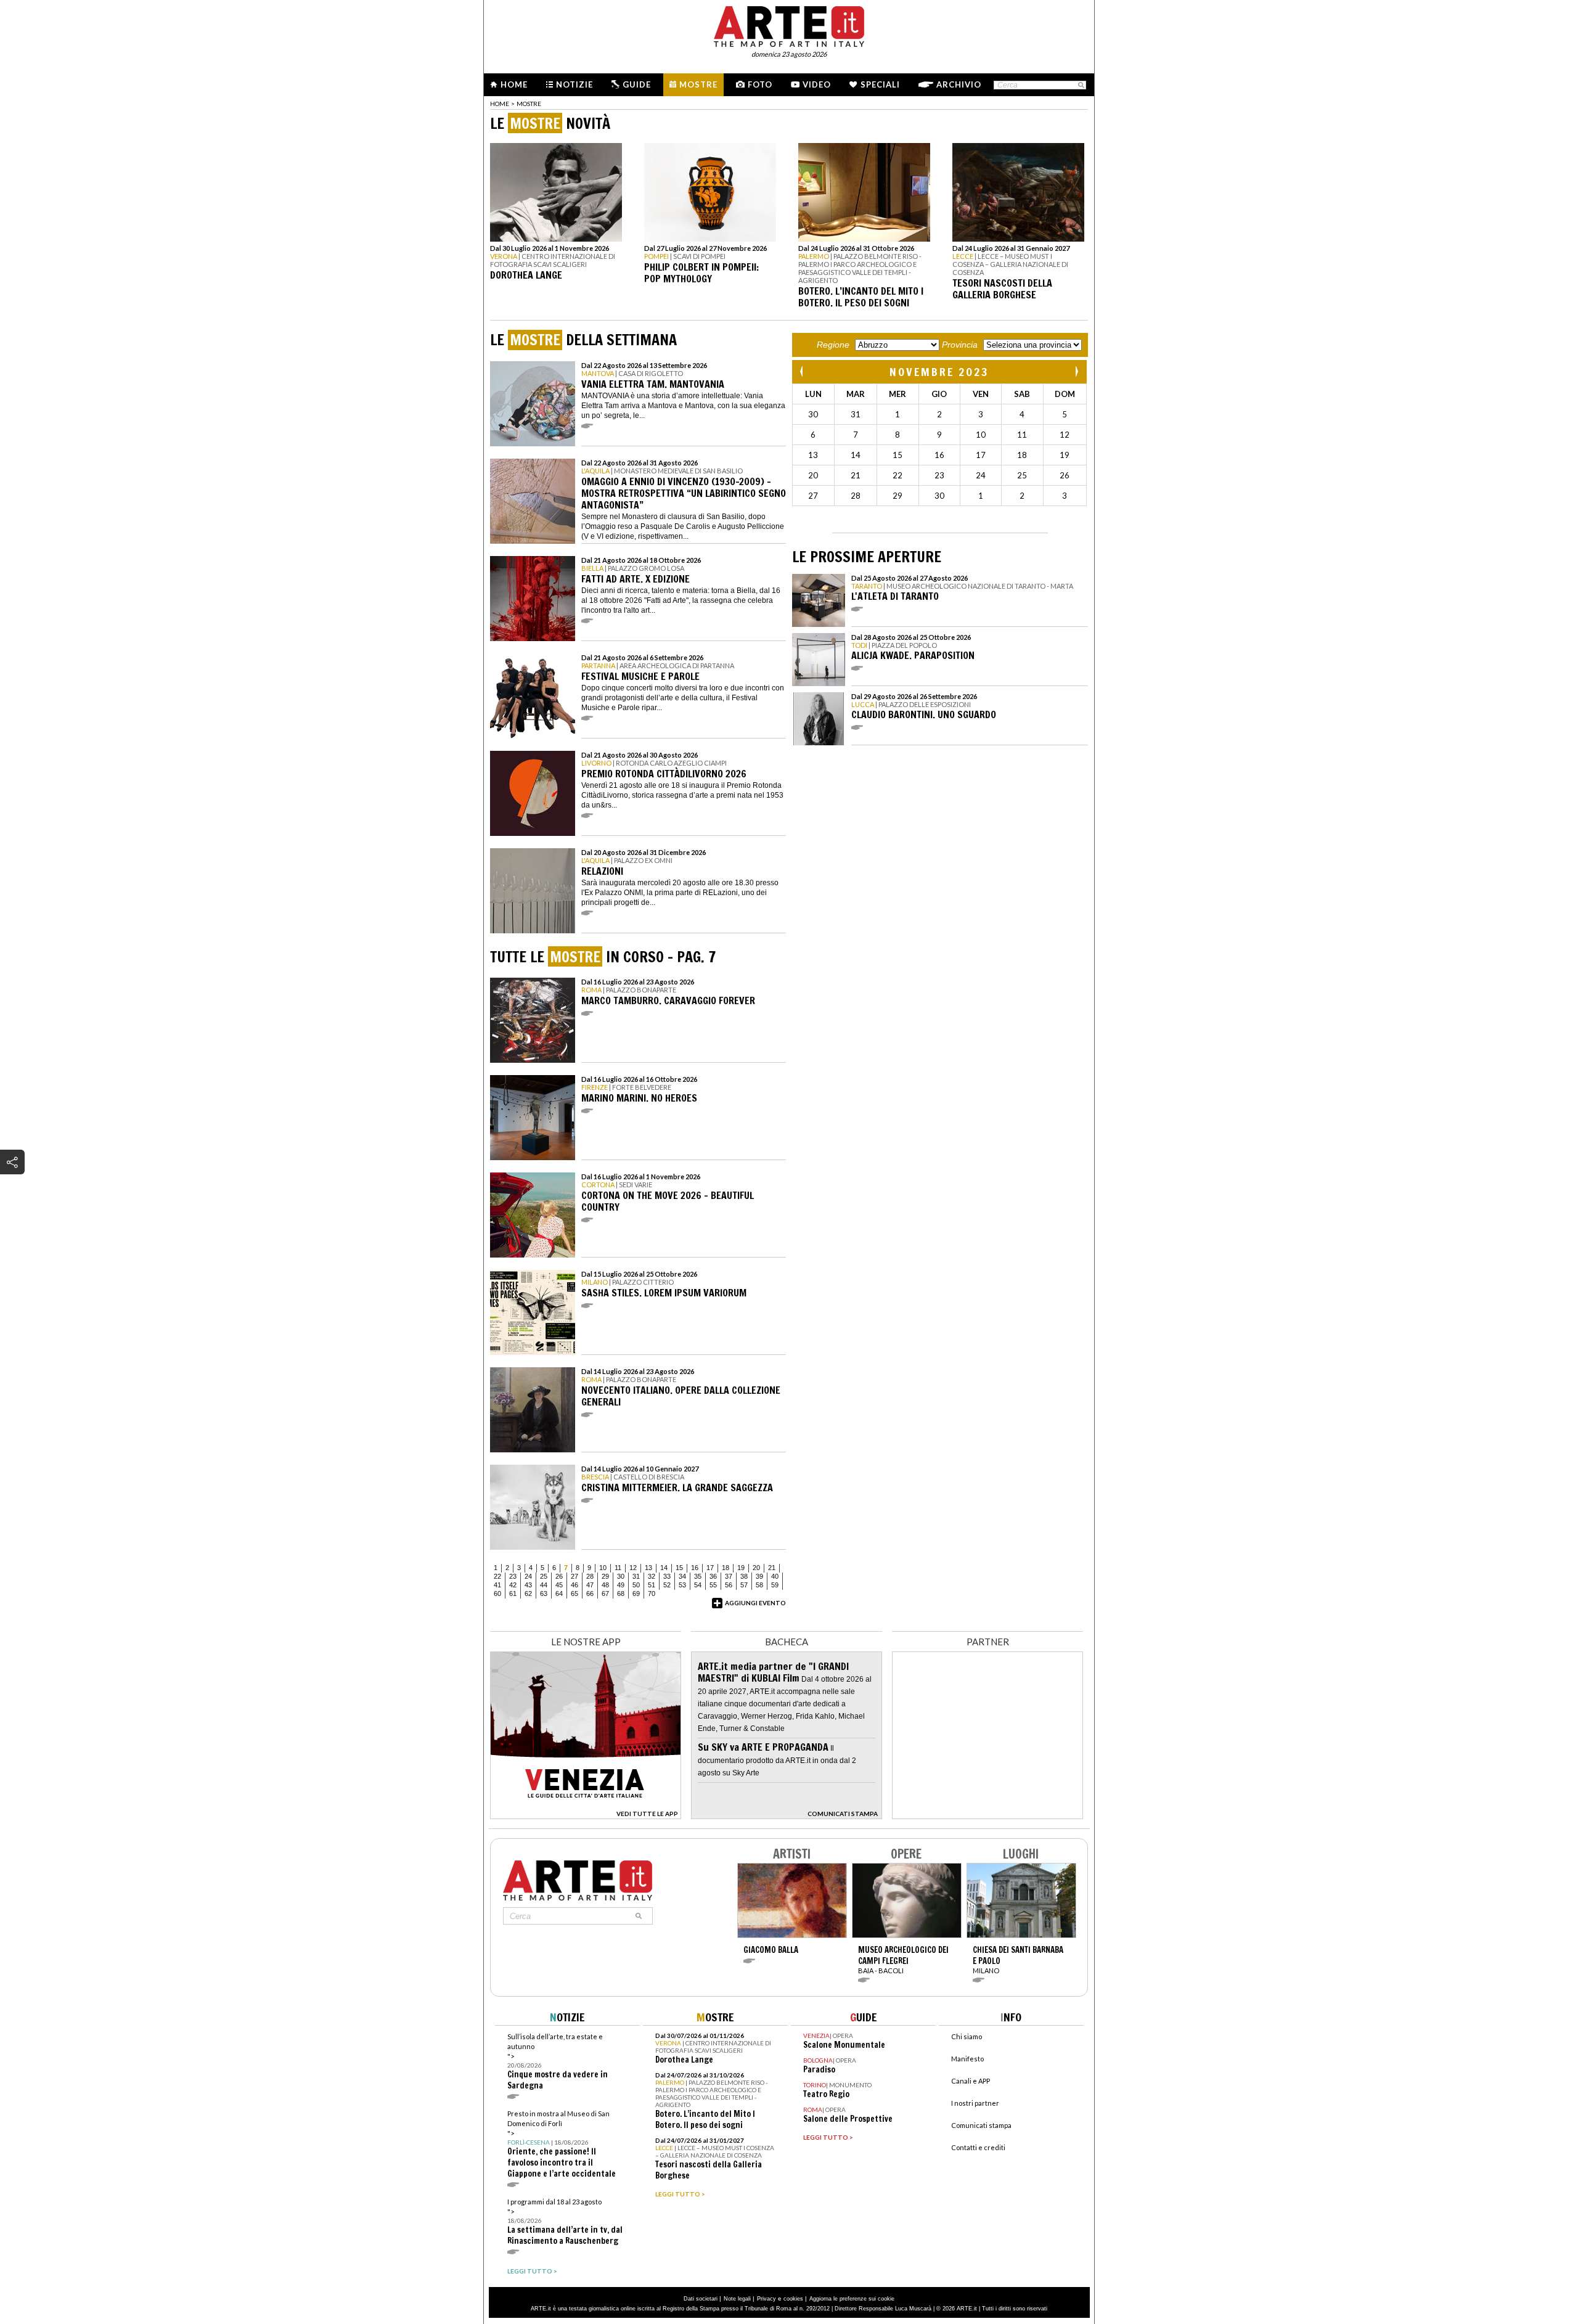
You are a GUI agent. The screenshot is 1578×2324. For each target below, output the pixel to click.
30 (621, 1576)
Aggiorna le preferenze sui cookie (852, 2299)
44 (544, 1585)
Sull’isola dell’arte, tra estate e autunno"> (558, 2062)
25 (544, 1576)
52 (667, 1585)
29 (605, 1576)
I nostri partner (975, 2103)
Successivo (1076, 371)
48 (605, 1585)
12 (633, 1568)
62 (528, 1594)
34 (682, 1576)
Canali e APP (971, 2081)
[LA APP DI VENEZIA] (586, 1816)
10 (603, 1568)
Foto (760, 84)
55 (713, 1585)
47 (590, 1585)
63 (544, 1594)
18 (726, 1568)
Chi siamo (967, 2036)
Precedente (803, 371)
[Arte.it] (789, 25)
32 (652, 1576)
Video (817, 84)
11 (618, 1568)
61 (513, 1594)
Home (514, 84)
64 (559, 1594)
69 (636, 1594)
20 (756, 1568)
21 (772, 1568)
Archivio (959, 84)
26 (559, 1576)
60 (497, 1594)
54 (698, 1585)
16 (695, 1568)
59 (775, 1585)
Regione (833, 345)
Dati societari (701, 2299)
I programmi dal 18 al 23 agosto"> (565, 2222)
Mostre (698, 84)
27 (574, 1576)
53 (682, 1585)
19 (741, 1568)
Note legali (737, 2299)
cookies (793, 2299)
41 (497, 1585)
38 (744, 1576)
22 (497, 1576)
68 (621, 1594)
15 (679, 1568)
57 (744, 1585)
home (500, 104)
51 (652, 1585)
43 (528, 1585)
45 (559, 1585)
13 (648, 1568)
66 (590, 1594)
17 (710, 1568)
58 (759, 1585)
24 (528, 1576)
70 (652, 1594)
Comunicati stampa (981, 2125)
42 (513, 1585)
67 (605, 1594)
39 (759, 1576)
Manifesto (967, 2059)
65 (574, 1594)
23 (513, 1576)
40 (775, 1576)
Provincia (960, 345)
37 (729, 1576)
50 (636, 1585)
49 (621, 1585)
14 (664, 1568)
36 (713, 1576)
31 (636, 1576)
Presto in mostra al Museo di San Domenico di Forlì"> (562, 2144)
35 (698, 1576)
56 (729, 1585)
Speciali (880, 84)
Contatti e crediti (978, 2147)
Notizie (574, 84)
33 (667, 1576)
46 (574, 1585)
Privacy (767, 2299)
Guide (637, 84)
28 (590, 1576)
